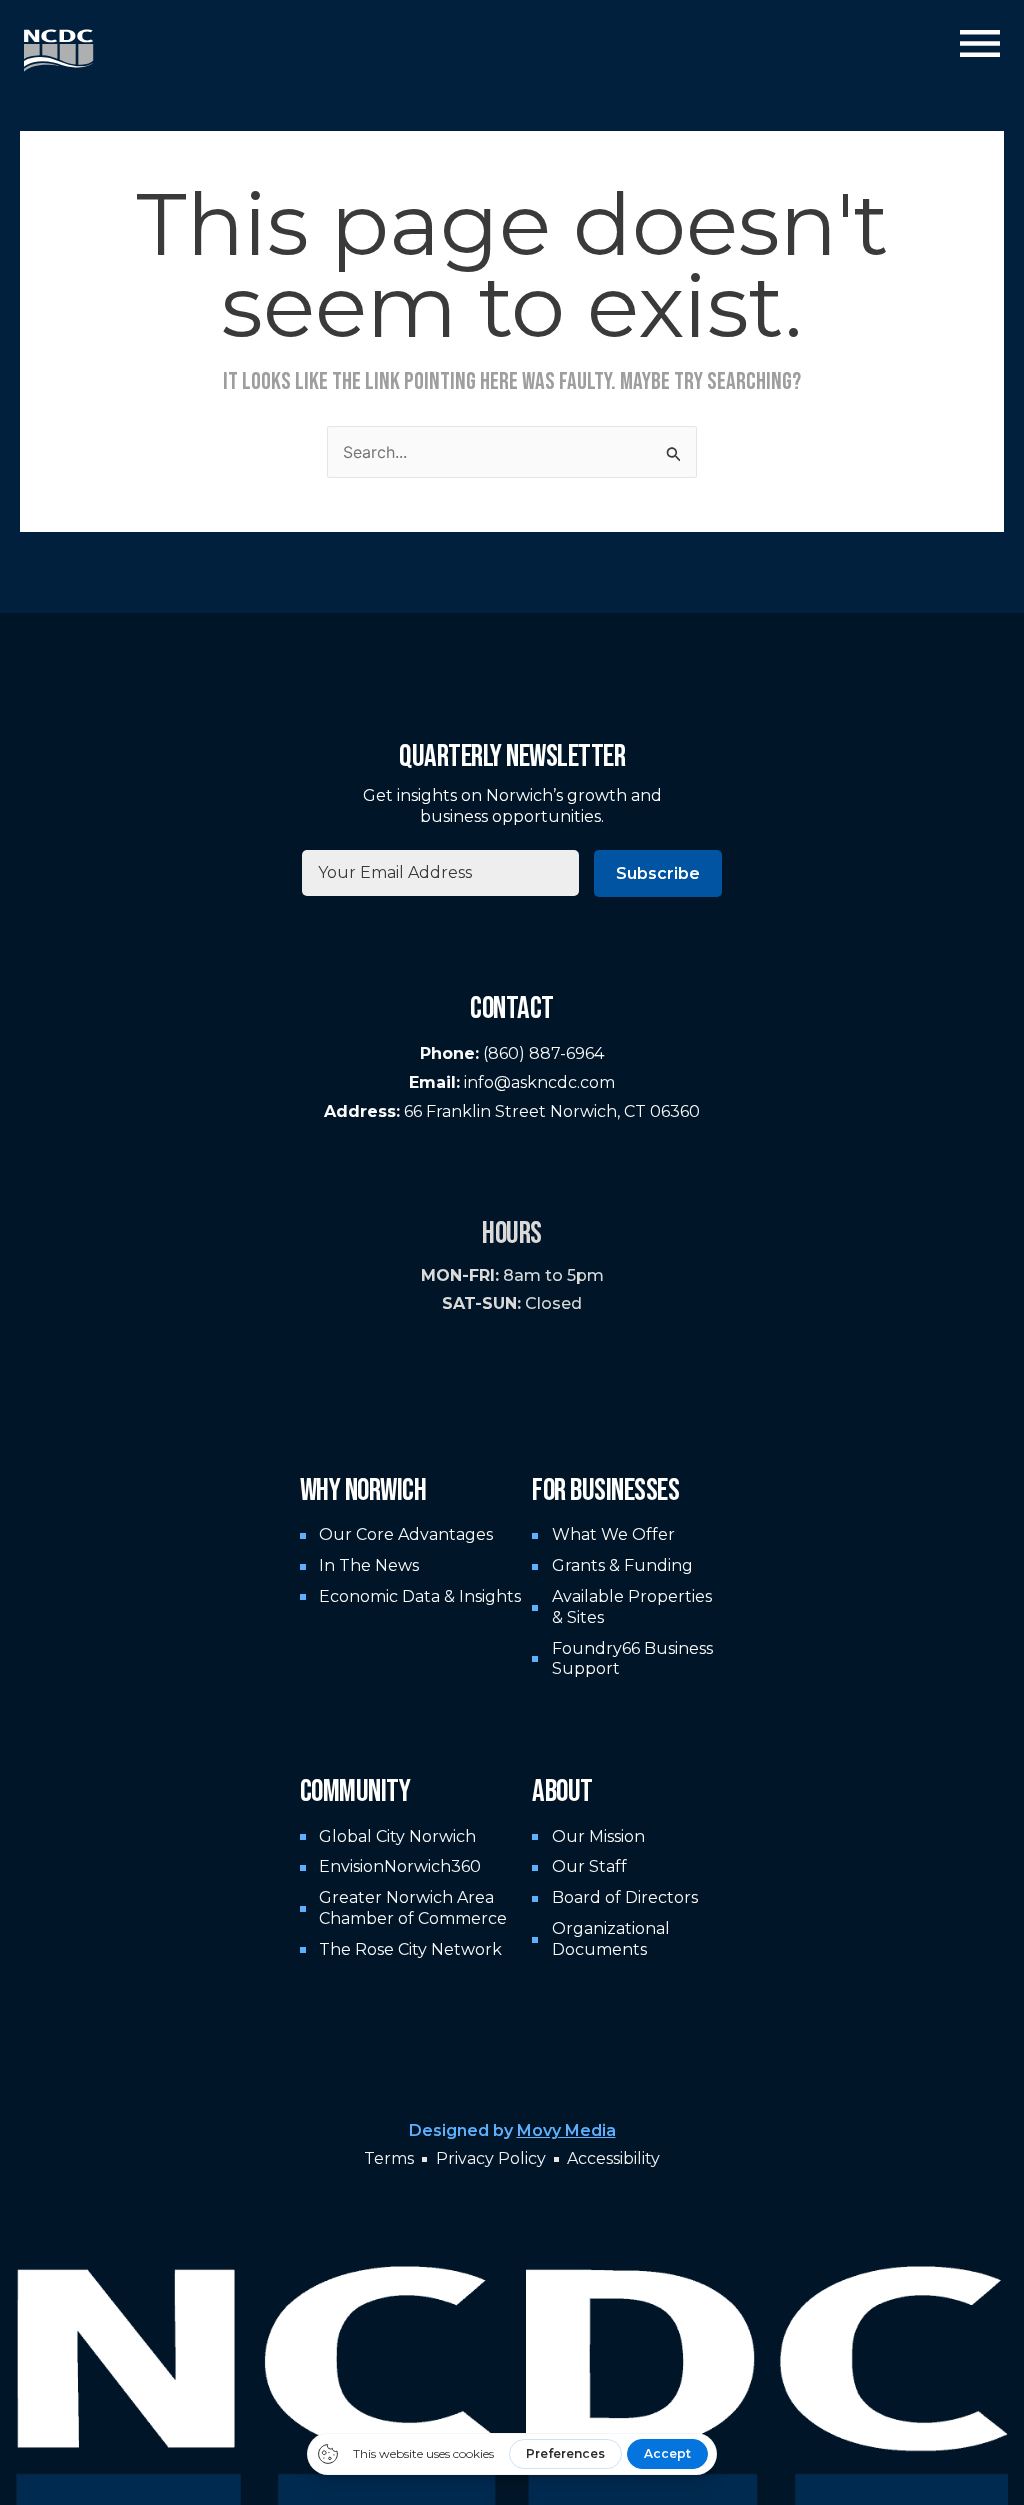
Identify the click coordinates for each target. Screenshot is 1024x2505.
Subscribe (658, 873)
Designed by (512, 2130)
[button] (980, 47)
